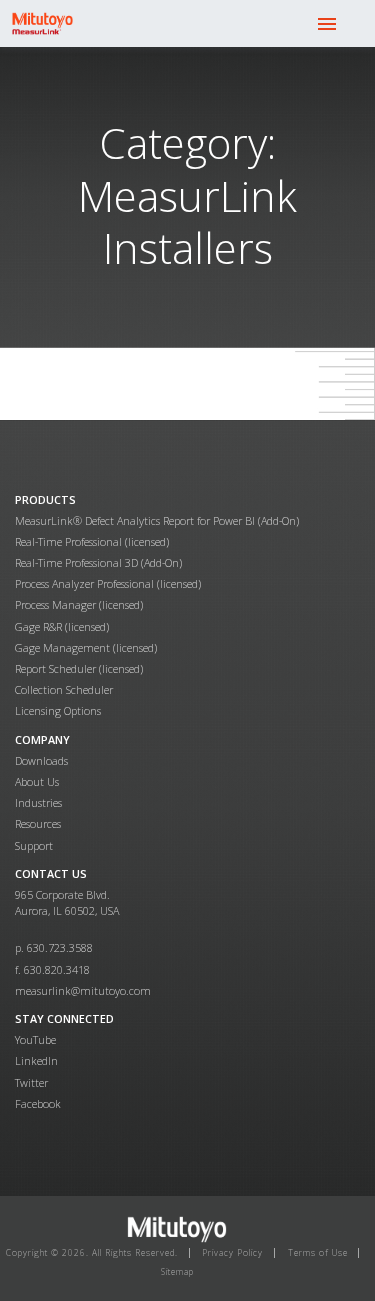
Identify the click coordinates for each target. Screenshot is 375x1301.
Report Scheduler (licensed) (79, 668)
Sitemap (177, 1271)
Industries (38, 802)
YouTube (35, 1039)
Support (34, 845)
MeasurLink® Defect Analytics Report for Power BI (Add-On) (157, 520)
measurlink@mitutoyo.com (83, 990)
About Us (37, 781)
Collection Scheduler (64, 689)
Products (45, 499)
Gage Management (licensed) (86, 647)
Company (42, 739)
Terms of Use (318, 1252)
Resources (38, 823)
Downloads (41, 760)
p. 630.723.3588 (54, 947)
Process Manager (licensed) (79, 604)
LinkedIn (36, 1060)
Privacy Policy (232, 1252)
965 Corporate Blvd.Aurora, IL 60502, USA (67, 902)
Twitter (31, 1082)
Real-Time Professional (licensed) (92, 541)
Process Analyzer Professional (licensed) (108, 583)
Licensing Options (58, 710)
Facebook (38, 1103)
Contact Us (51, 873)
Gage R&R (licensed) (62, 626)
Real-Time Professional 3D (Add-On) (98, 562)
